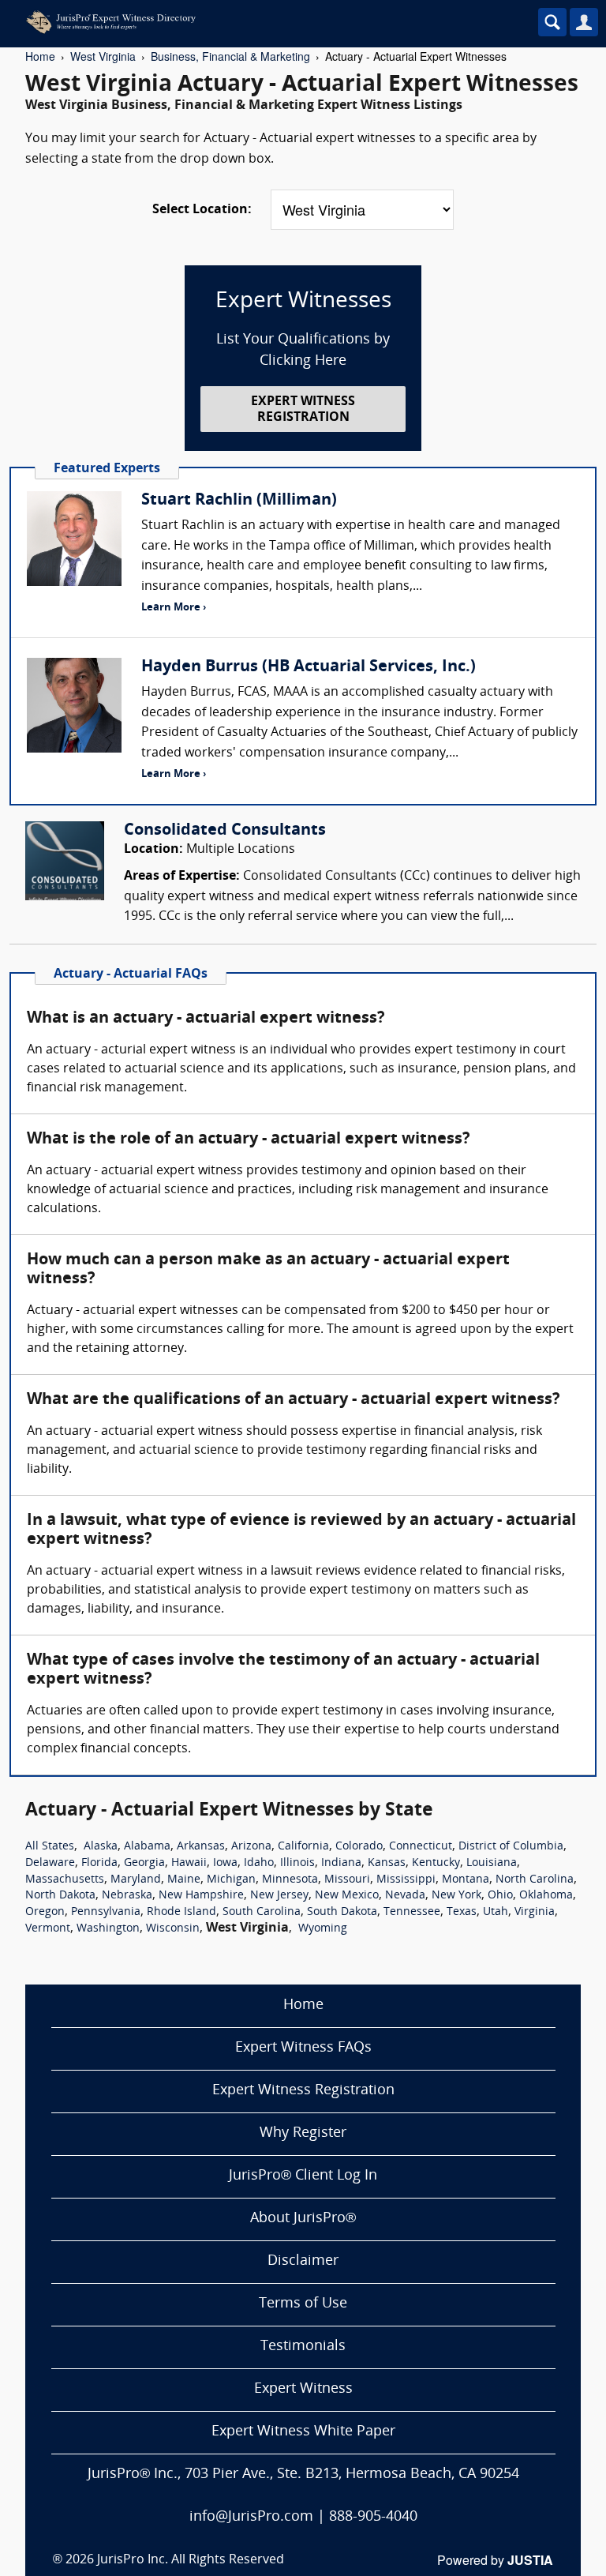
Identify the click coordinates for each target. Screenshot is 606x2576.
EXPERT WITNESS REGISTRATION (303, 409)
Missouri (347, 1880)
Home (40, 56)
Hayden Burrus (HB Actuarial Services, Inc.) (309, 667)
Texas (462, 1912)
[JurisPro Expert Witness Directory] (256, 22)
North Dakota (60, 1896)
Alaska (101, 1847)
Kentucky (436, 1863)
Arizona (251, 1847)
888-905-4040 (373, 2517)
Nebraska (127, 1896)
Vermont (48, 1929)
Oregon (45, 1912)
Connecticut (421, 1847)
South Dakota (342, 1912)
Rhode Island (181, 1912)
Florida (99, 1863)
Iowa (225, 1863)
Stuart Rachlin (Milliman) (239, 501)
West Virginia (103, 56)
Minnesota (290, 1880)
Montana (466, 1880)
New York (456, 1896)
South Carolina (262, 1912)
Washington (108, 1929)
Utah (496, 1912)
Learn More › (174, 608)
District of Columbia (511, 1847)
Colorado (359, 1847)
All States (50, 1847)
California (303, 1847)
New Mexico (347, 1896)
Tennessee (412, 1912)
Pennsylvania (106, 1912)
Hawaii (189, 1863)
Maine (184, 1880)
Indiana (341, 1863)
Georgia (144, 1863)
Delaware (50, 1863)
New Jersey (279, 1896)
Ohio (500, 1896)
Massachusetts (65, 1880)
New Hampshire (201, 1896)
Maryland (136, 1880)
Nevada (405, 1896)
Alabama (147, 1847)
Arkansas (201, 1847)
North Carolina (535, 1880)
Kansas (387, 1863)
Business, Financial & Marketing (230, 56)
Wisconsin (173, 1929)
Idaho (259, 1863)
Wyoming (323, 1929)
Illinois (297, 1863)
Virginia (535, 1912)
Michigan (231, 1880)
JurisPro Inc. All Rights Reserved (191, 2560)
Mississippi (406, 1880)
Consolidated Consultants (225, 831)
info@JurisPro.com (251, 2517)
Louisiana (492, 1863)
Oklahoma (546, 1896)
